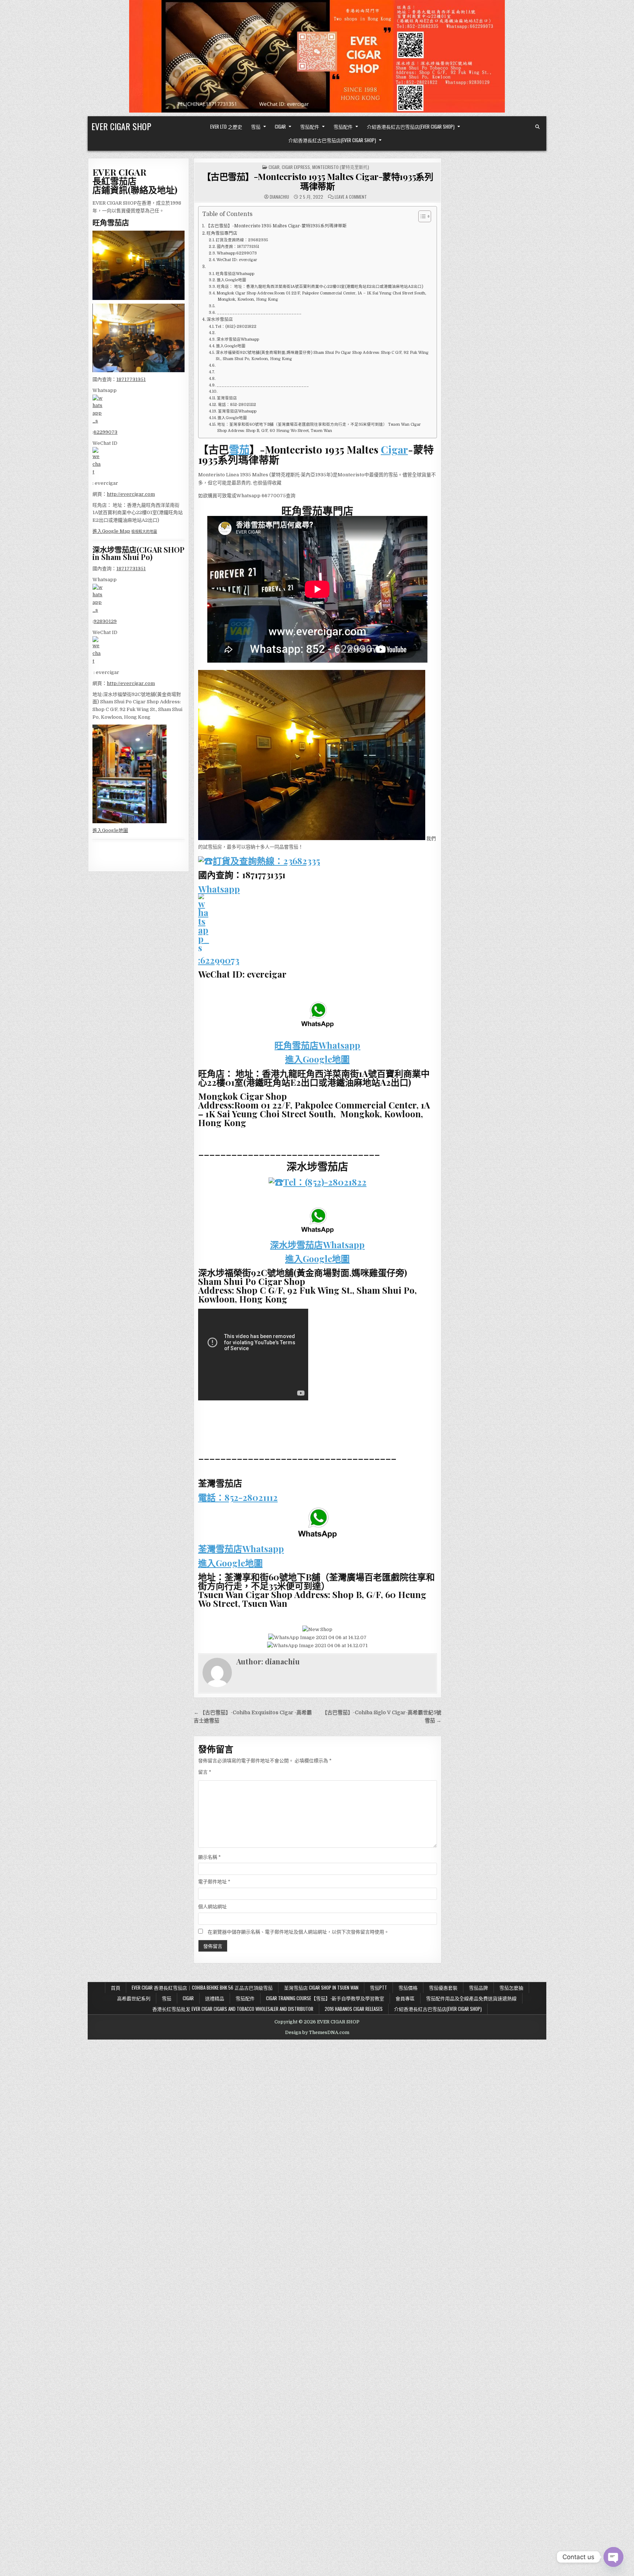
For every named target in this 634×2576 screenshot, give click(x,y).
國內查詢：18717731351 (238, 247)
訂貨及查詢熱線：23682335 (242, 240)
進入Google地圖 (232, 280)
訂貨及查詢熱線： (248, 861)
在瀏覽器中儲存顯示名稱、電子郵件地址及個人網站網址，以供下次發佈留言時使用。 (298, 1932)
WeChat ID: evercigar (237, 260)
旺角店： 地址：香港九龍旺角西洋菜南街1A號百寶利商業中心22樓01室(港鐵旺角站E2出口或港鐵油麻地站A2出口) (320, 287)
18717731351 (131, 379)
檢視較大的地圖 (144, 532)
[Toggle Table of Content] (421, 216)
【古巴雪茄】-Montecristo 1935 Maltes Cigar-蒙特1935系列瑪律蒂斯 (318, 181)
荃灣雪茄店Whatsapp (237, 411)
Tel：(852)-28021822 (236, 327)
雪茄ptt (378, 1987)
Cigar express (296, 167)
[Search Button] (538, 127)
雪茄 (256, 127)
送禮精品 (215, 1998)
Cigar (280, 127)
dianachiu (279, 197)
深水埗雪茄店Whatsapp (238, 340)
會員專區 (405, 1998)
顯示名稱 (209, 1857)
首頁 (116, 1987)
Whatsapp (219, 889)
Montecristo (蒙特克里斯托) (341, 167)
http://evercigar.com (131, 494)
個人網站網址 (212, 1907)
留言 (205, 1772)
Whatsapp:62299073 (237, 253)
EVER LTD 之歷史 (226, 127)
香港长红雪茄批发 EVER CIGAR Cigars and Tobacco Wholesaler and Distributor (233, 2009)
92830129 (105, 621)
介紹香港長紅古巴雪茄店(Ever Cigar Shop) (411, 127)
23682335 (302, 861)
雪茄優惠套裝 (443, 1987)
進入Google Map (111, 531)
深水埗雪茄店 (220, 319)
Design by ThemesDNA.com (317, 2033)
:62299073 (219, 960)
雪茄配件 (310, 127)
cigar (274, 167)
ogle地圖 (118, 830)
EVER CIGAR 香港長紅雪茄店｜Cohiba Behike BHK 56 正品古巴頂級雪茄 (202, 1987)
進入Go (100, 830)
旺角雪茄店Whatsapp (235, 274)
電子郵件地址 (214, 1882)
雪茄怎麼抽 (511, 1987)
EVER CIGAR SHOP (121, 126)
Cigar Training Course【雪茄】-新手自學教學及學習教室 (325, 1998)
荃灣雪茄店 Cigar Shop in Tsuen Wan (321, 1987)
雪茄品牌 (478, 1987)
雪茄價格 (408, 1987)
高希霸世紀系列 (134, 1998)
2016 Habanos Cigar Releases (354, 2009)
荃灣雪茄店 (227, 398)
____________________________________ (263, 385)
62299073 (105, 432)
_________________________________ (259, 313)
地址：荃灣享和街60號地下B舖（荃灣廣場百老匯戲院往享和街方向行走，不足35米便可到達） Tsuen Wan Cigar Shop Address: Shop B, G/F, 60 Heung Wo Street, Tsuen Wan (319, 428)
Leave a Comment (351, 197)
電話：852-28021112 (237, 405)
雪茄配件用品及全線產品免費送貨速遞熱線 (471, 1998)
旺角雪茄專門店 (222, 233)
